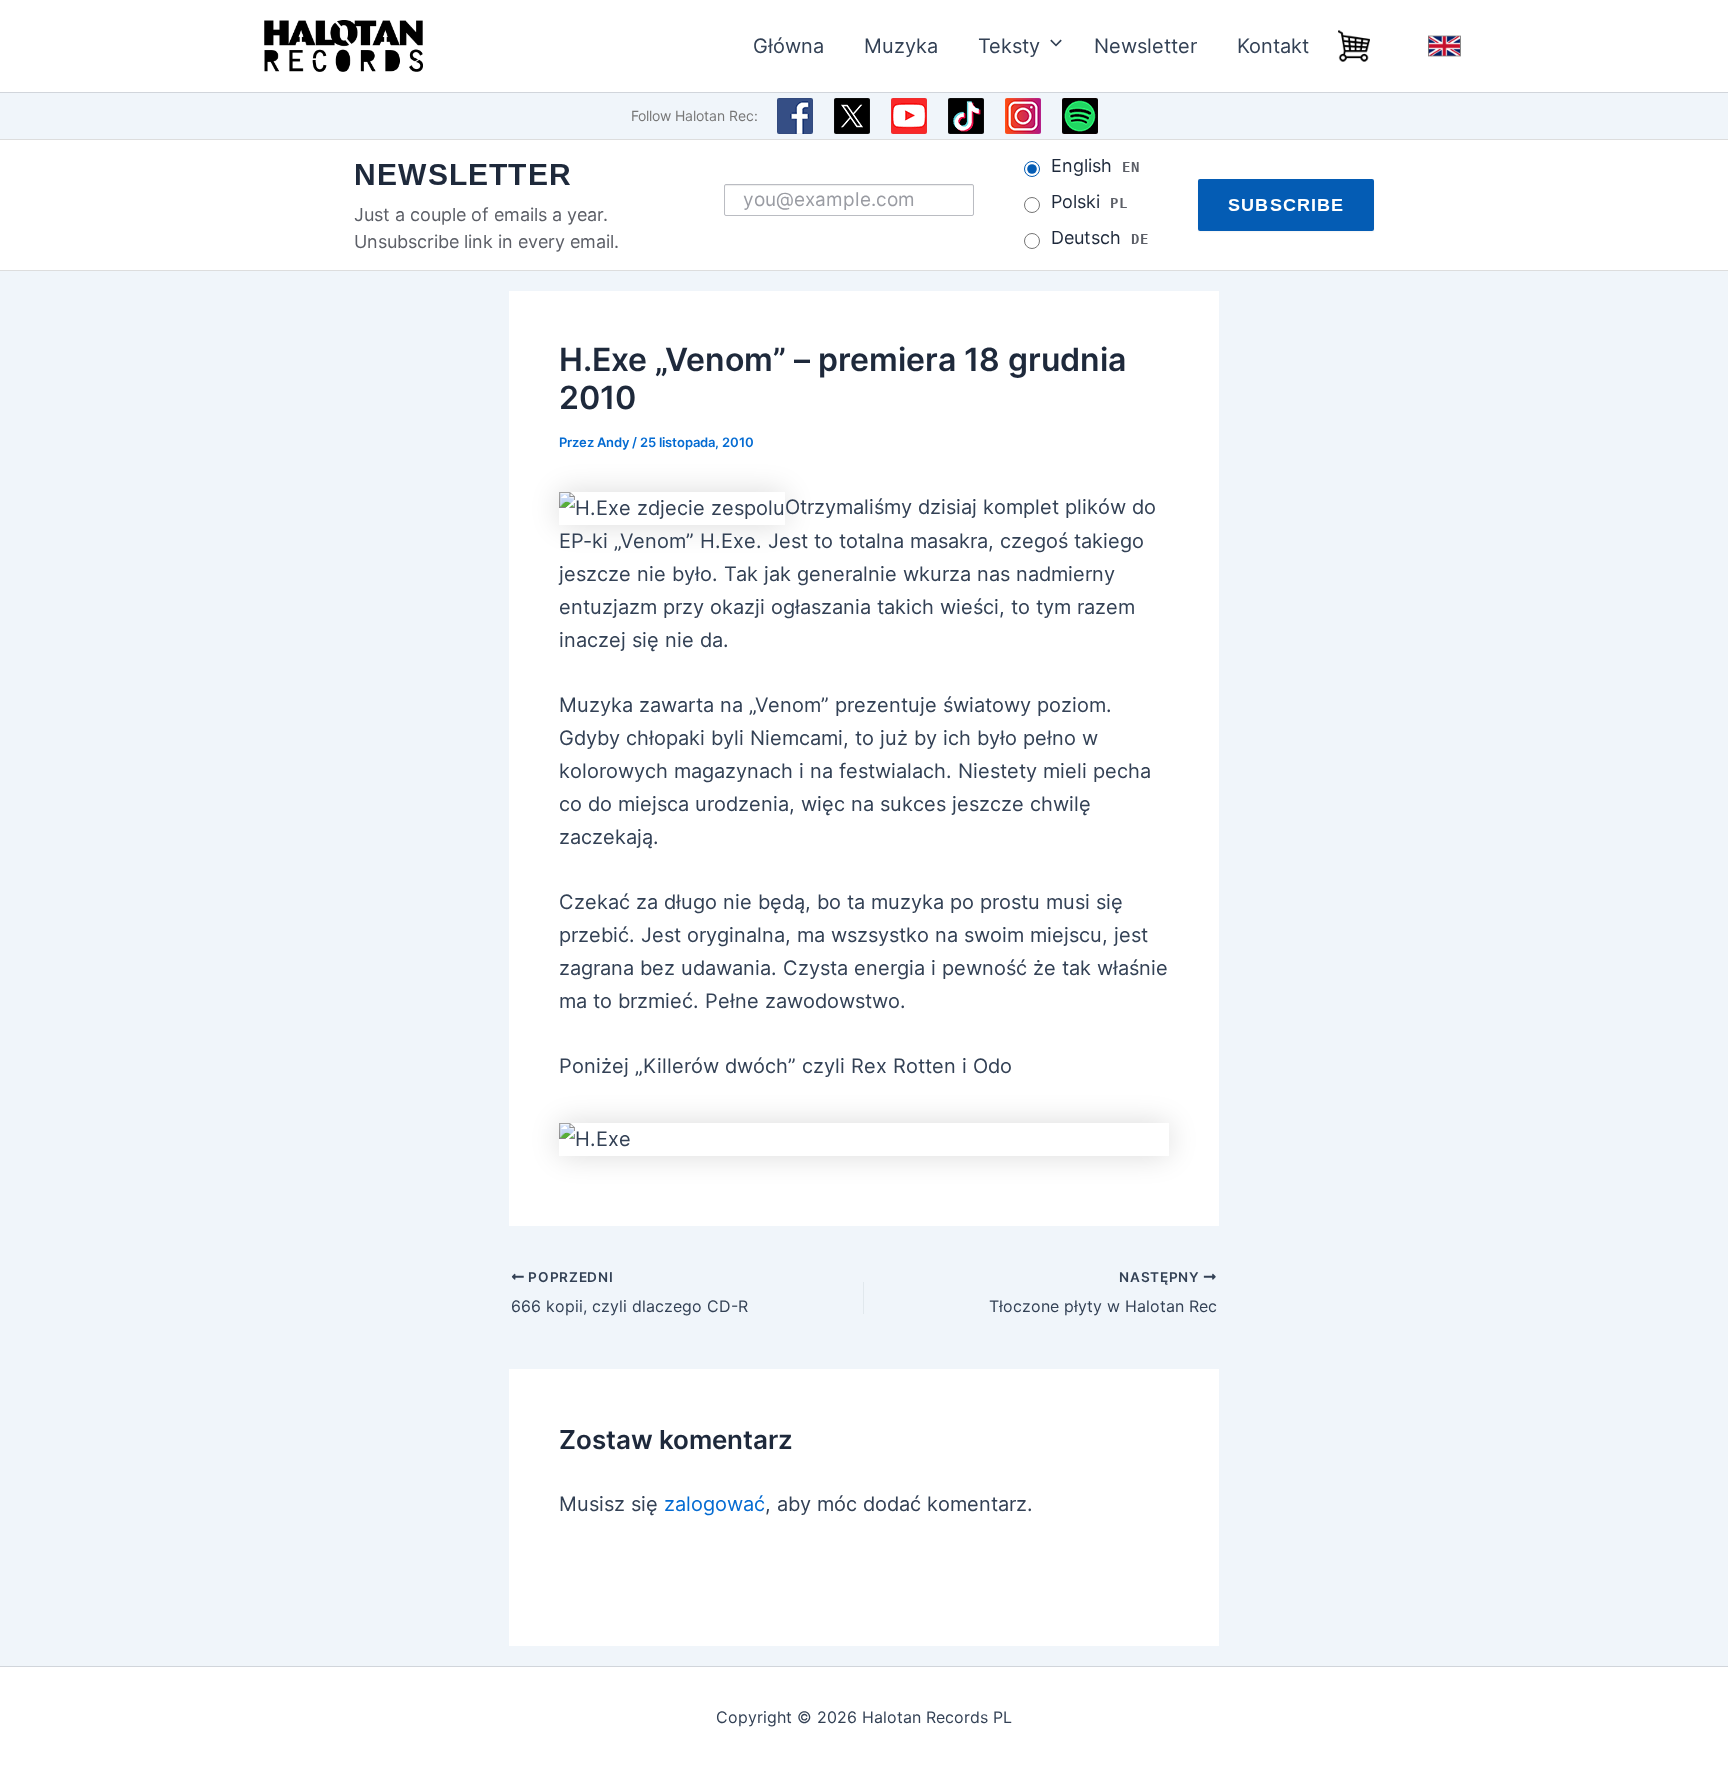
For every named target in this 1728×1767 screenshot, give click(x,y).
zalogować (714, 1504)
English (1444, 46)
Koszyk (1354, 46)
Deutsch (1099, 238)
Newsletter (1145, 46)
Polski (1089, 202)
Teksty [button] (1009, 46)
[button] (1047, 46)
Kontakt (1273, 46)
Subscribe (1286, 205)
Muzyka (901, 46)
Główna (788, 46)
